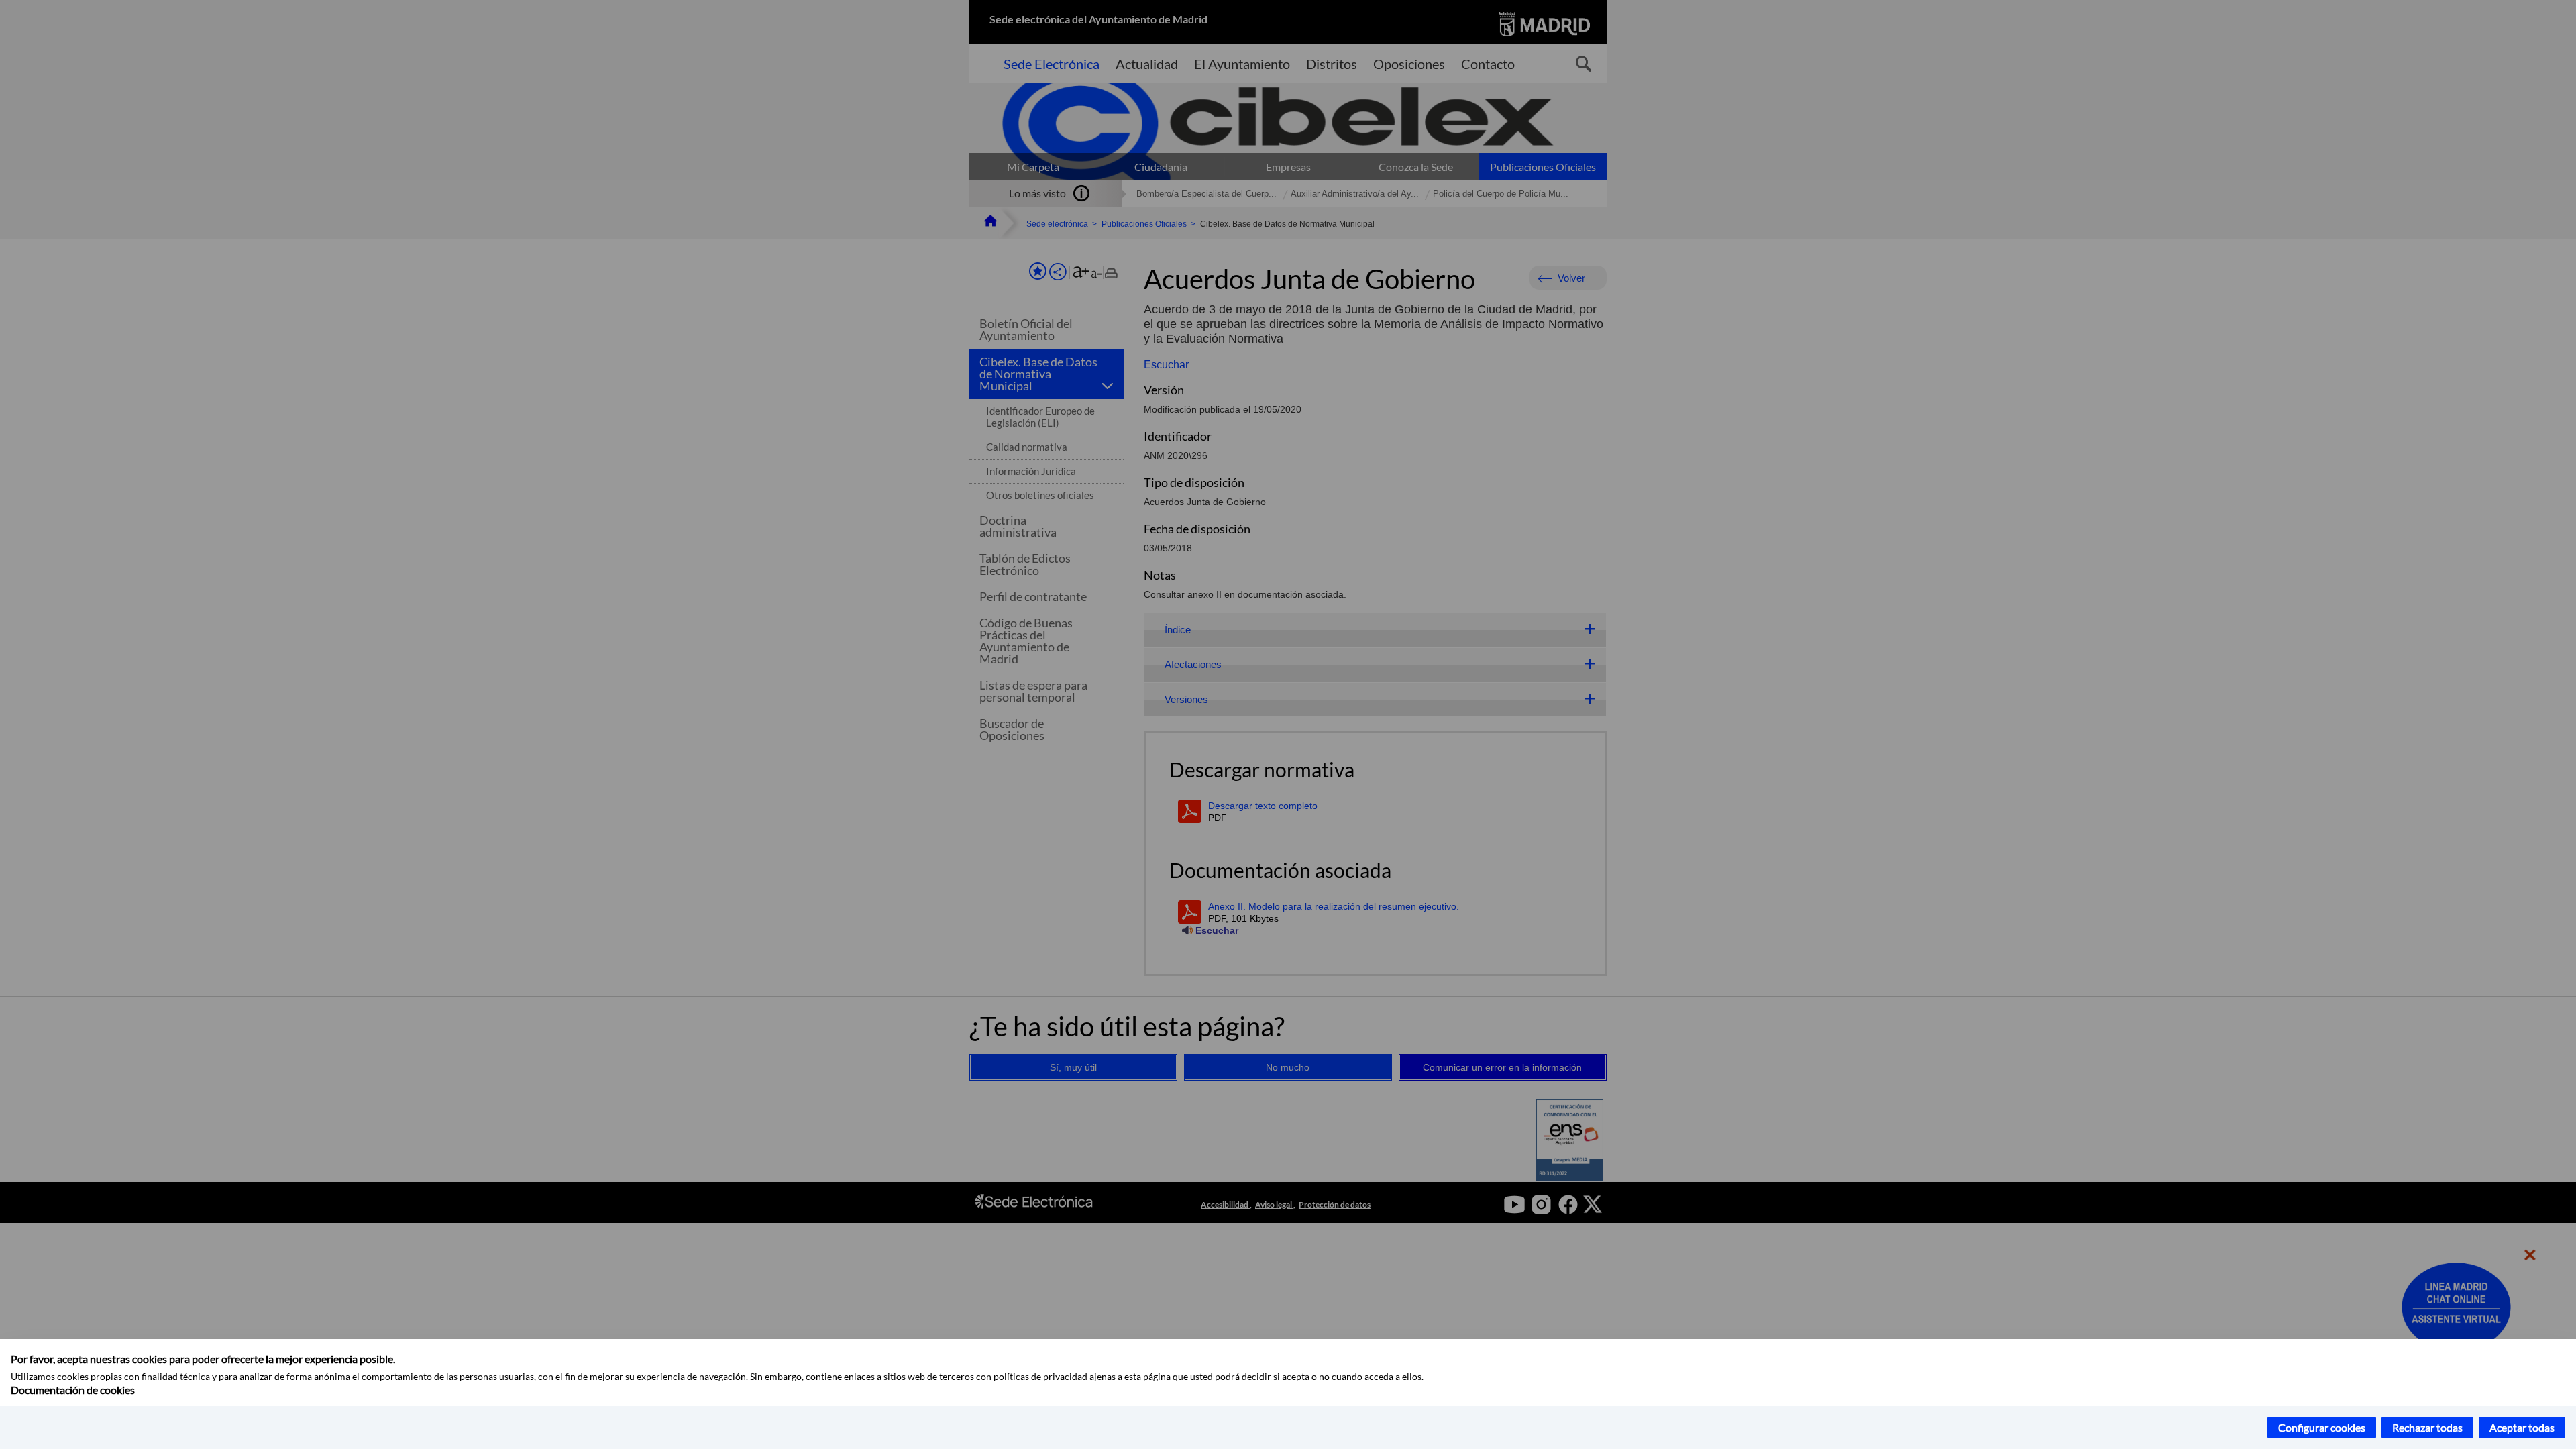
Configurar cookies (2322, 1427)
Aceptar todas (2522, 1427)
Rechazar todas (2427, 1427)
